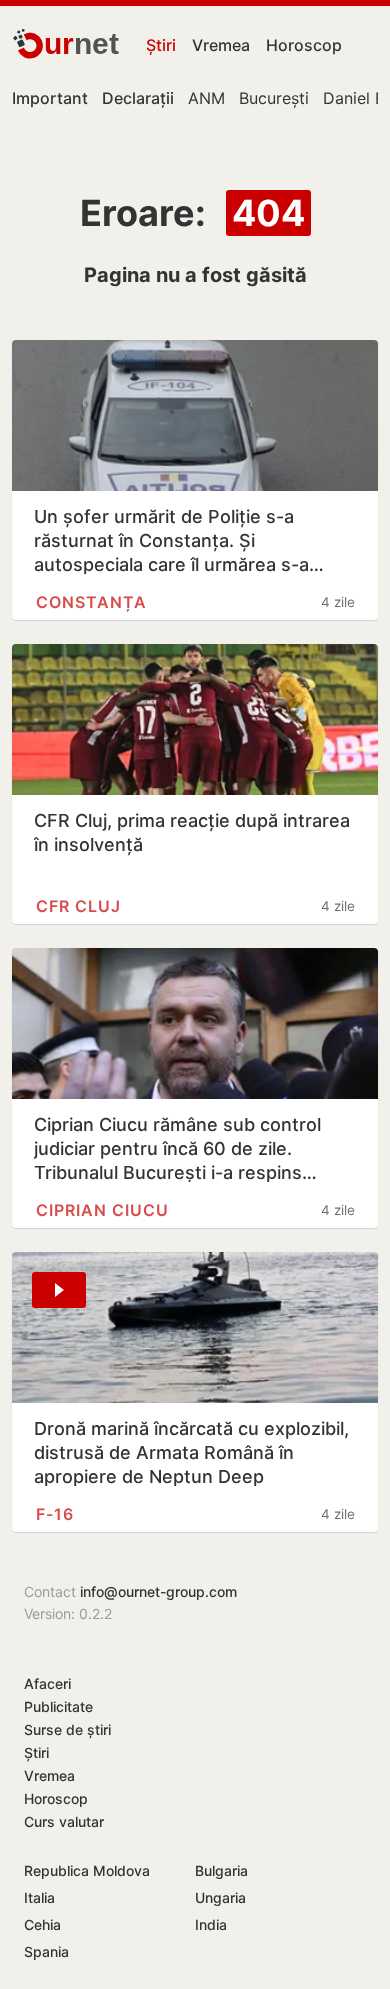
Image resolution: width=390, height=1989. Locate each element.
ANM (206, 98)
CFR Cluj (78, 906)
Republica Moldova (87, 1870)
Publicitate (58, 1706)
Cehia (42, 1924)
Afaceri (47, 1683)
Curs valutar (64, 1821)
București (274, 98)
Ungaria (220, 1897)
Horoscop (304, 45)
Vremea (221, 45)
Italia (39, 1897)
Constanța (91, 602)
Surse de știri (67, 1729)
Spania (46, 1951)
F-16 (55, 1514)
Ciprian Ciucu (102, 1210)
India (211, 1924)
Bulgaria (221, 1870)
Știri (161, 45)
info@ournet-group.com (158, 1591)
